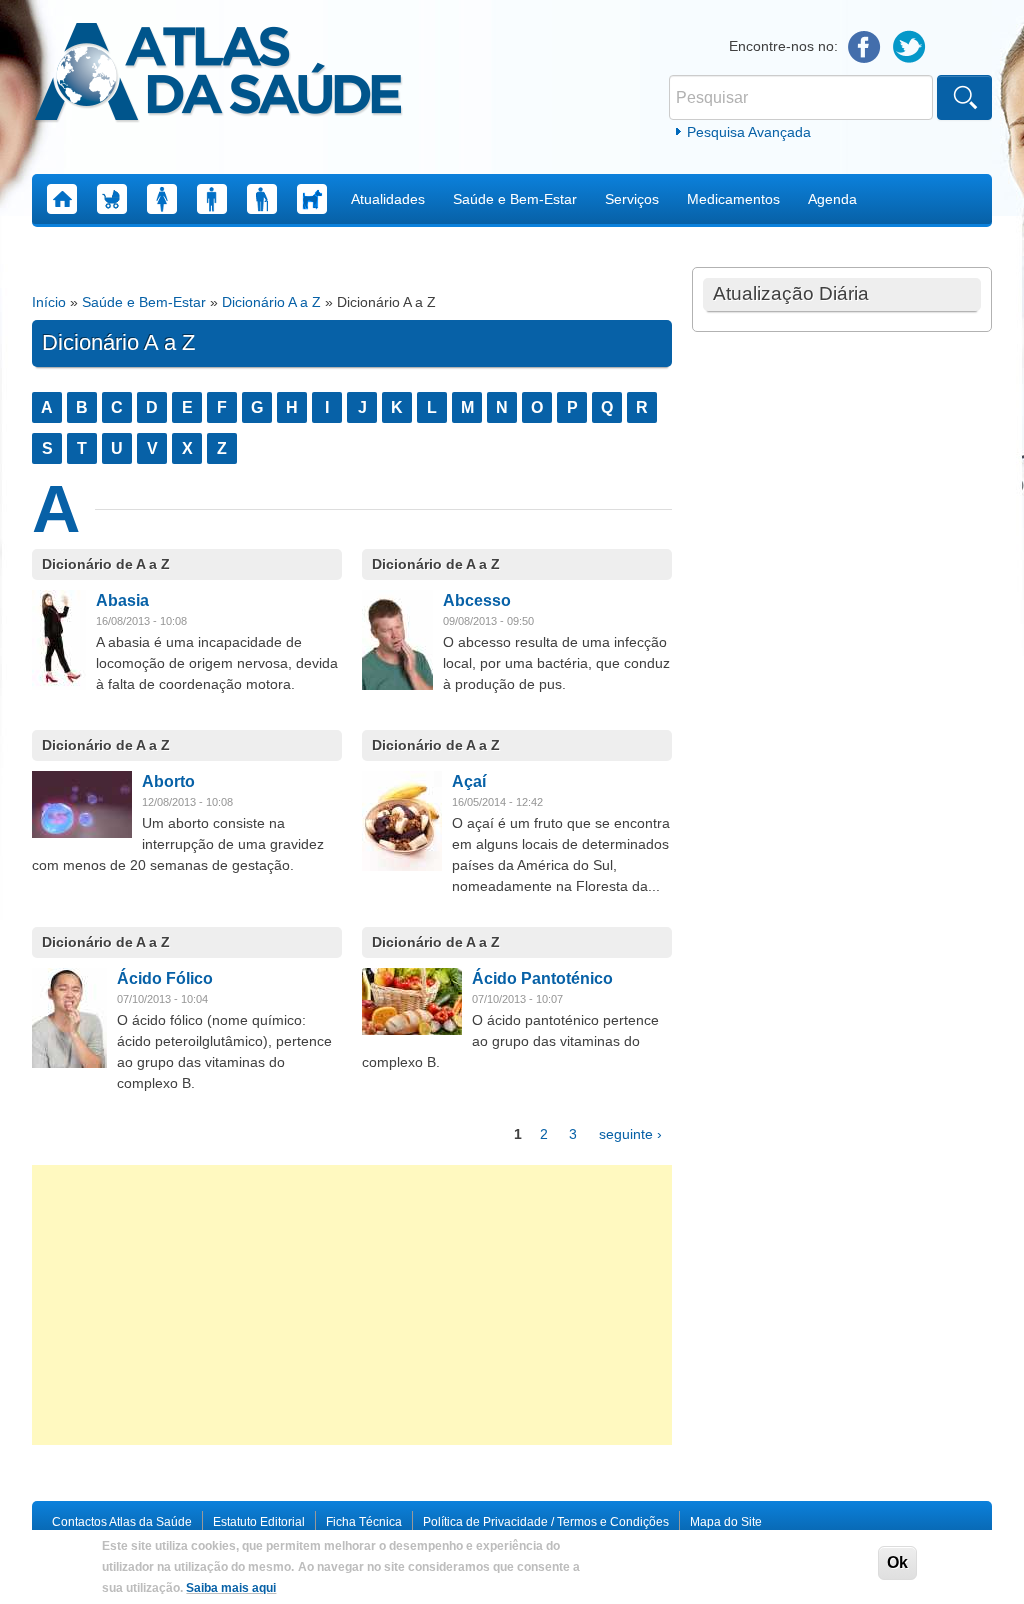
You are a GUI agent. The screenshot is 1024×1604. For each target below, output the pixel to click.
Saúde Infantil (112, 199)
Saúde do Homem (212, 199)
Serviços (632, 199)
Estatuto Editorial (259, 1522)
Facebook (864, 47)
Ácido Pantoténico (542, 978)
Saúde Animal (312, 199)
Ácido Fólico (165, 978)
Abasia (122, 600)
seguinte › (630, 1134)
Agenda (832, 199)
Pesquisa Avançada (749, 132)
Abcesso (477, 600)
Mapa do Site (726, 1522)
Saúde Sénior (262, 199)
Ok (897, 1562)
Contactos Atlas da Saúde (122, 1522)
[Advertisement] (352, 1305)
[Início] (218, 75)
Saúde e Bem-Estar (515, 199)
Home (62, 199)
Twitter (909, 47)
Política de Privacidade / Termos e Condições (546, 1522)
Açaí (469, 781)
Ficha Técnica (364, 1522)
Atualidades (388, 199)
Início (49, 302)
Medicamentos (733, 199)
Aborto (168, 781)
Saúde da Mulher (162, 199)
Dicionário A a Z (271, 302)
